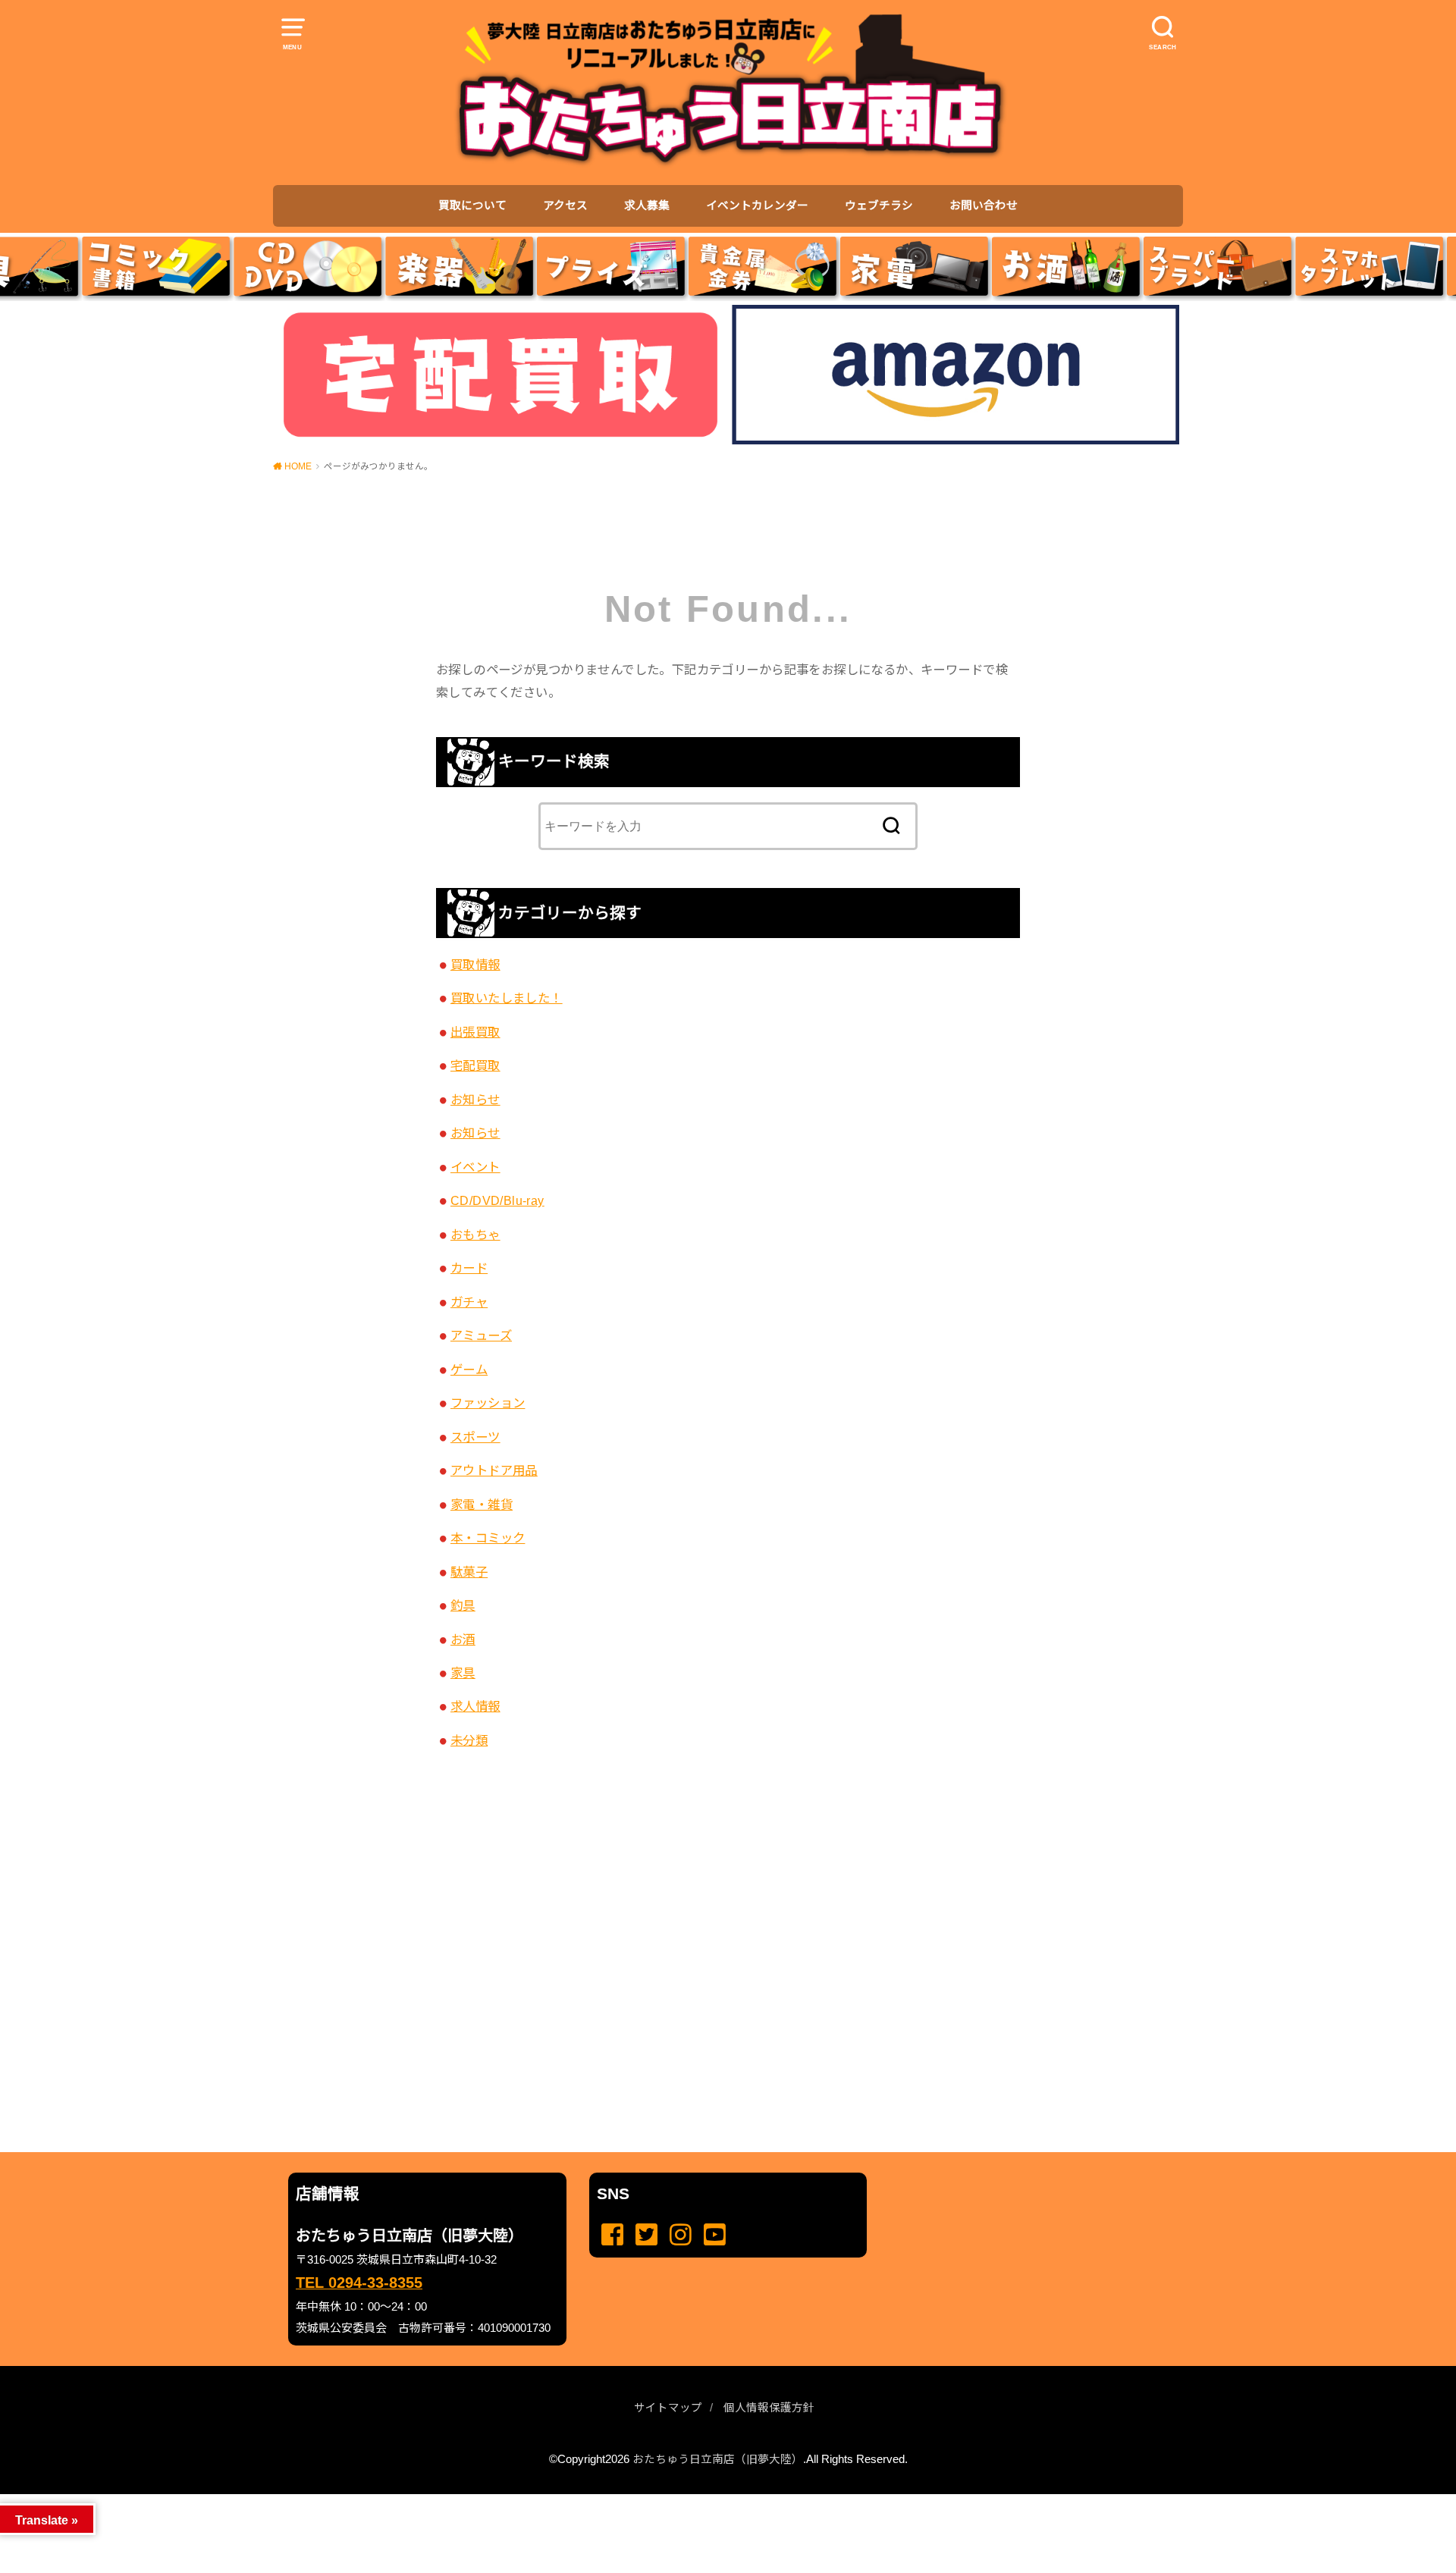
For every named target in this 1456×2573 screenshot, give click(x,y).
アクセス (565, 206)
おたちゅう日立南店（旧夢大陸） (718, 2459)
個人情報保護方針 (769, 2408)
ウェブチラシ (879, 206)
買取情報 (475, 965)
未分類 (469, 1740)
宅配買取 (475, 1065)
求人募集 (647, 206)
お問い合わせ (984, 206)
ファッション (488, 1403)
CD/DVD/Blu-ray (497, 1200)
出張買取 (475, 1032)
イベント (475, 1167)
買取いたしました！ (507, 998)
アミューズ (481, 1335)
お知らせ (475, 1100)
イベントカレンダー (757, 206)
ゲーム (469, 1370)
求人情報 (475, 1706)
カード (469, 1268)
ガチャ (469, 1302)
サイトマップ (668, 2408)
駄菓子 (469, 1572)
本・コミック (488, 1538)
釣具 (463, 1605)
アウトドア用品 (494, 1470)
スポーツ (475, 1437)
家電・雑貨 (482, 1505)
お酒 (463, 1640)
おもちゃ (475, 1235)
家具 (463, 1673)
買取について (472, 206)
